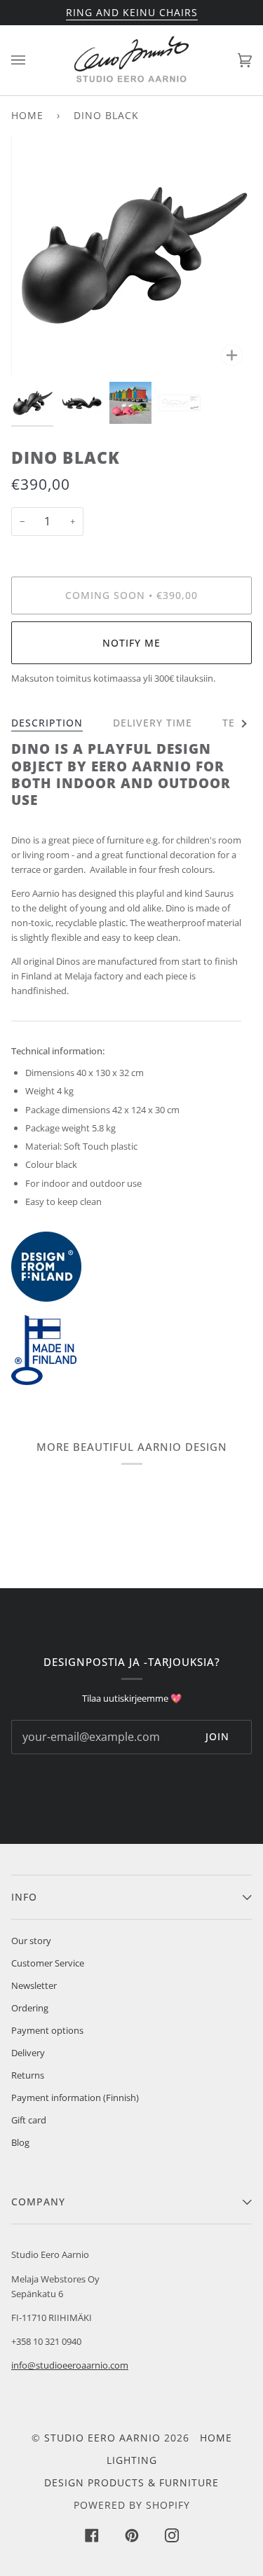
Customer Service (48, 1963)
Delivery (28, 2053)
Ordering (30, 2008)
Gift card (29, 2120)
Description (47, 723)
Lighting (132, 2460)
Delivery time (153, 723)
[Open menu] (32, 60)
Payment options (47, 2030)
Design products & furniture (131, 2482)
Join (217, 1736)
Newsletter (34, 1985)
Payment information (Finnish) (75, 2098)
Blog (20, 2142)
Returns (28, 2075)
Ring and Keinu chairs (132, 12)
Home (27, 115)
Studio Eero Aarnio (102, 2438)
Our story (31, 1941)
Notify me (131, 643)
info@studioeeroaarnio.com (70, 2365)
